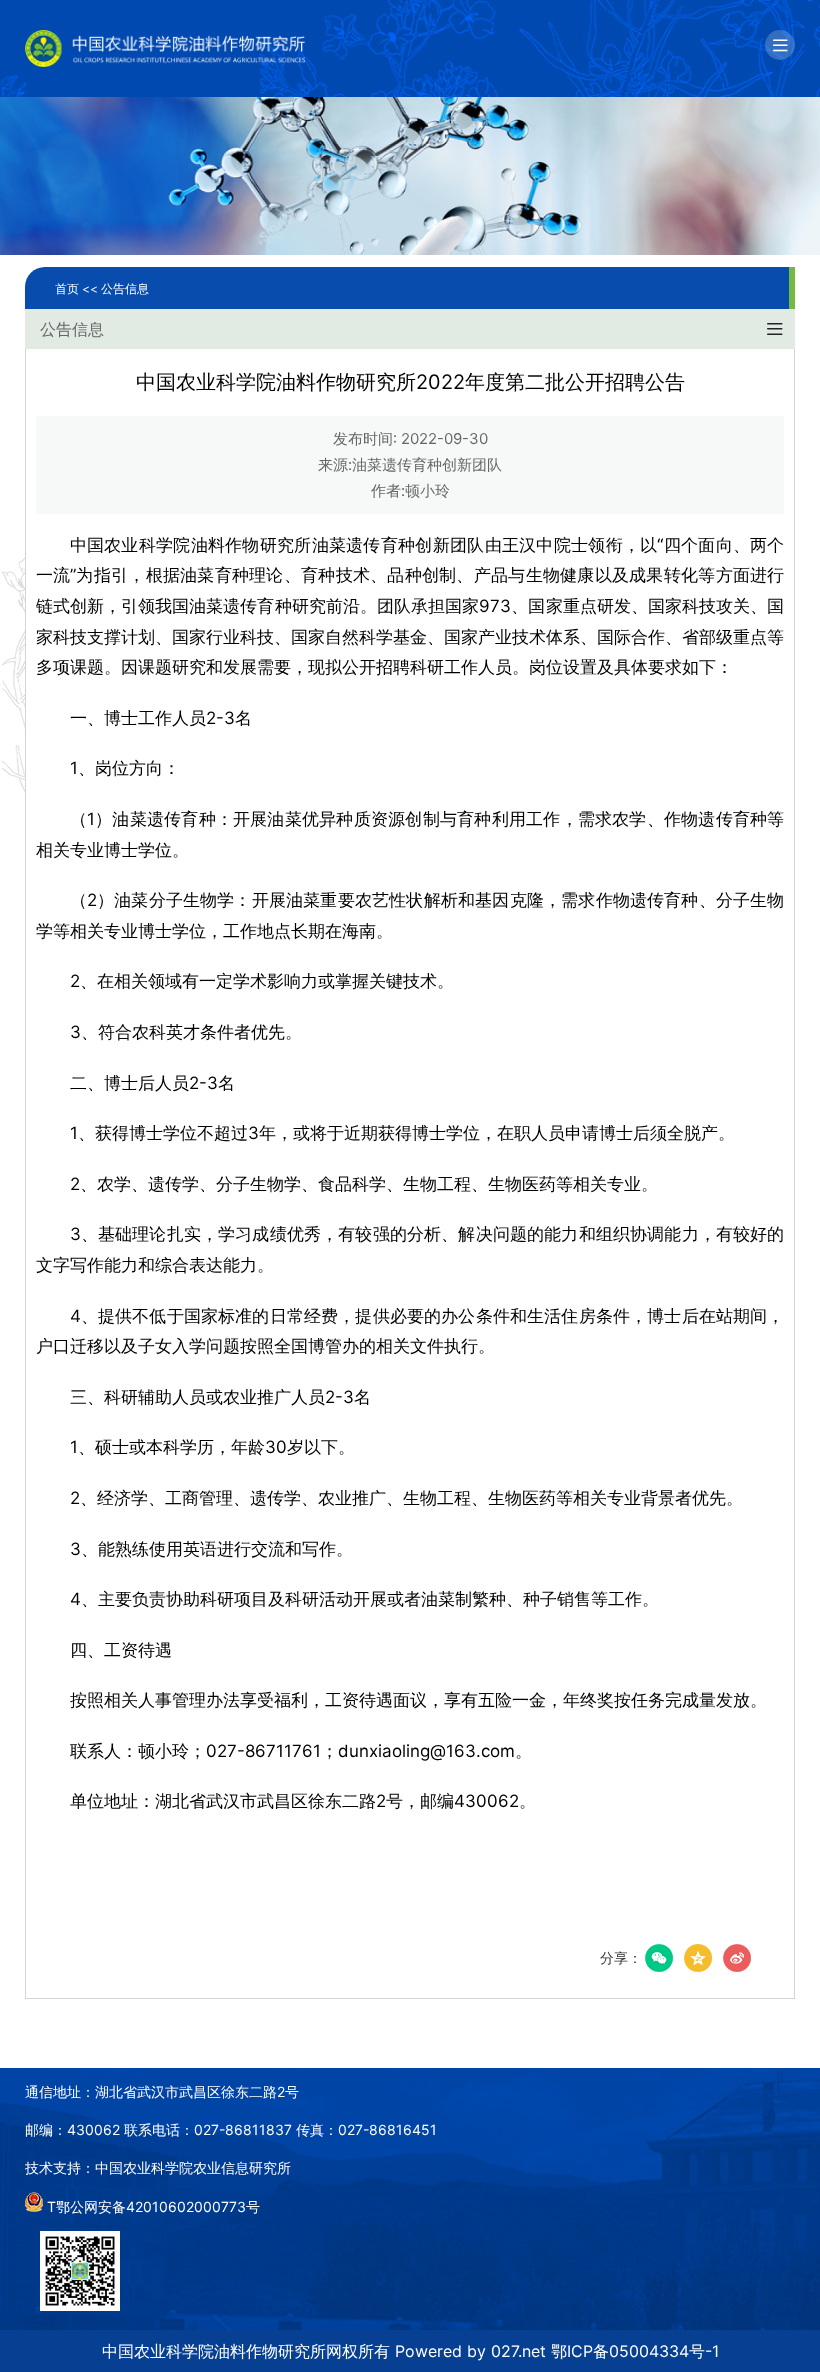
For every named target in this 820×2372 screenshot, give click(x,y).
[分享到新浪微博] (737, 1958)
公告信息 (125, 288)
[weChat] (659, 1958)
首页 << (78, 288)
